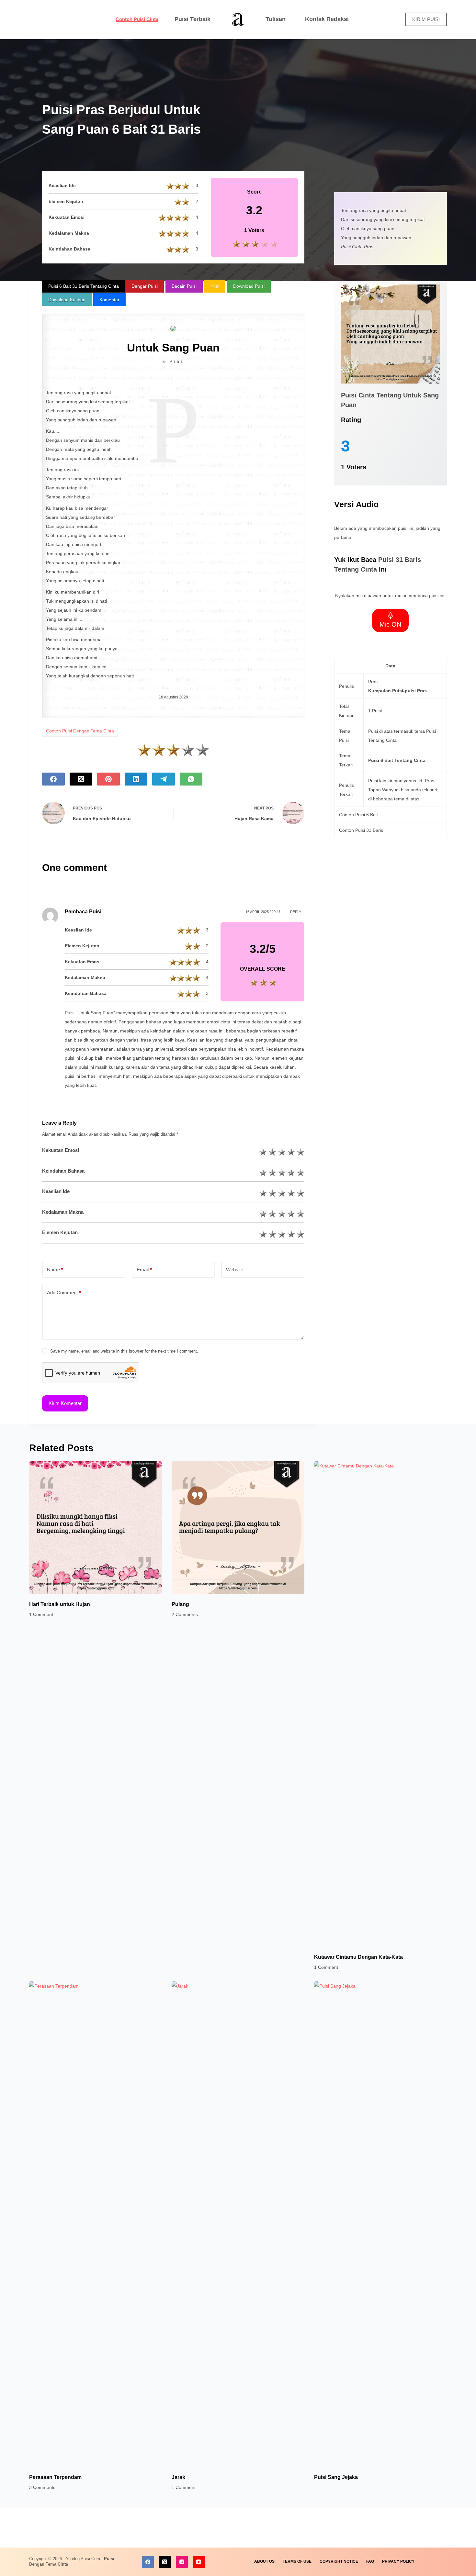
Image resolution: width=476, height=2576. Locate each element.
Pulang (180, 1604)
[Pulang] (238, 1528)
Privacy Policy (398, 2561)
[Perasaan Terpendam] (96, 2224)
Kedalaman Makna (63, 1212)
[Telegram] (164, 779)
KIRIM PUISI (426, 19)
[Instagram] (182, 2562)
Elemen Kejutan (60, 1232)
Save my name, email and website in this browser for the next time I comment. (124, 1351)
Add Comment (64, 1293)
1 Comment (41, 1614)
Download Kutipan (67, 300)
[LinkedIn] (136, 779)
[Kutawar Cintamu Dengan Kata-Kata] (380, 1704)
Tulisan (276, 19)
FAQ (370, 2561)
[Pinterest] (108, 779)
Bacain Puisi (184, 286)
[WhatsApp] (191, 779)
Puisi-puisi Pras (409, 691)
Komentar (109, 300)
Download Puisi (249, 286)
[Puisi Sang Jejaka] (380, 2224)
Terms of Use (297, 2561)
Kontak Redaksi (327, 19)
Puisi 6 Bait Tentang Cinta (397, 760)
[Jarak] (238, 2224)
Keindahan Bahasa (63, 1171)
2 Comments (185, 1614)
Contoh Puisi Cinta (137, 19)
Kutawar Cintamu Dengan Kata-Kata (358, 1957)
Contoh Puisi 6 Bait (358, 815)
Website (235, 1270)
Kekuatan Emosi (61, 1150)
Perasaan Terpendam (55, 2477)
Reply (296, 912)
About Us (264, 2561)
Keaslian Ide (56, 1191)
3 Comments (42, 2487)
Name (55, 1270)
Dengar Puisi (145, 286)
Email (144, 1270)
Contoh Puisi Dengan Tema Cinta (80, 731)
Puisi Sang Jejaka (336, 2477)
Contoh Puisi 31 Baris (361, 830)
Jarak (178, 2477)
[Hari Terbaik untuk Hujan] (96, 1528)
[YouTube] (199, 2562)
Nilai (215, 286)
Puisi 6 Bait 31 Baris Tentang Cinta (84, 286)
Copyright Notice (339, 2561)
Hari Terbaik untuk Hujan (60, 1604)
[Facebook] (53, 779)
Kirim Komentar (65, 1403)
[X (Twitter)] (81, 779)
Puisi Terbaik (193, 19)
